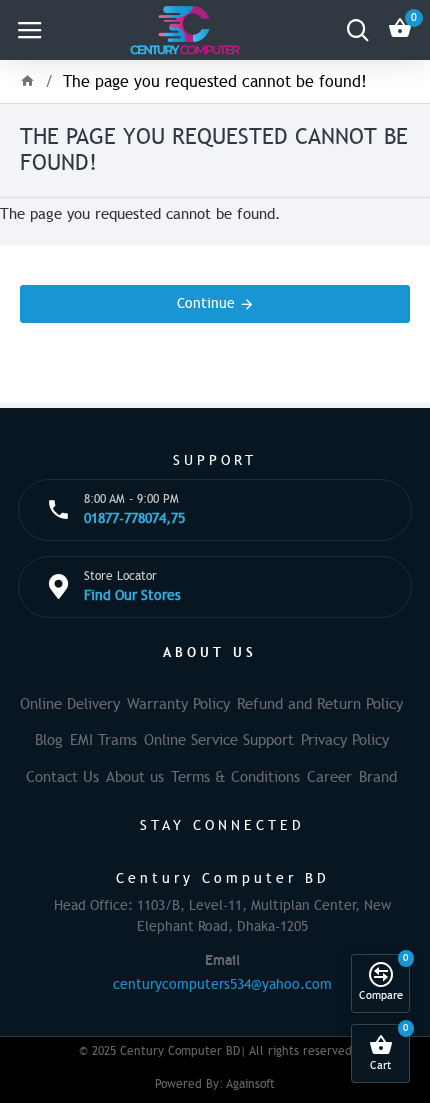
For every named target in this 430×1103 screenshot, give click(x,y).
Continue (206, 303)
